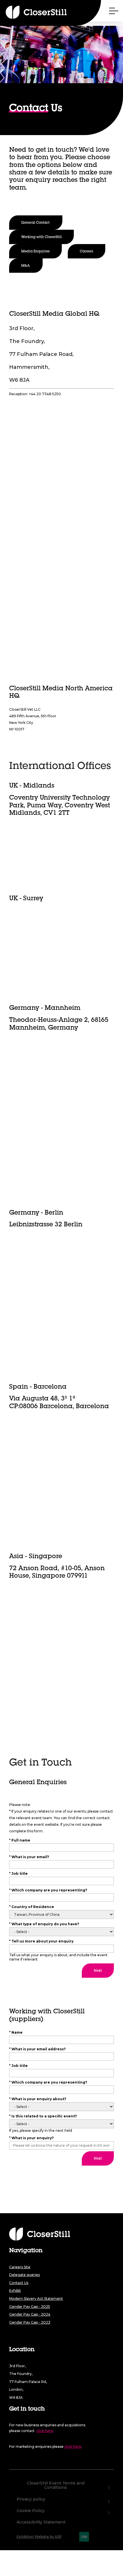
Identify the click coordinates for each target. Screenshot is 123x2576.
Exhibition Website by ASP (39, 2537)
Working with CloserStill (41, 237)
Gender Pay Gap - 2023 (30, 2322)
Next (98, 1971)
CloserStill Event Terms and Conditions (56, 2486)
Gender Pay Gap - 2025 (30, 2307)
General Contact (36, 223)
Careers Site (20, 2267)
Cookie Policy (31, 2511)
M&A (26, 266)
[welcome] (26, 12)
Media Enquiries (35, 252)
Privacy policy (31, 2499)
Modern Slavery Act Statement (36, 2299)
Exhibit (15, 2290)
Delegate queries (24, 2275)
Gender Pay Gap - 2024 (30, 2314)
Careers (87, 252)
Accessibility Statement (41, 2522)
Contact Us (19, 2283)
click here (45, 2431)
